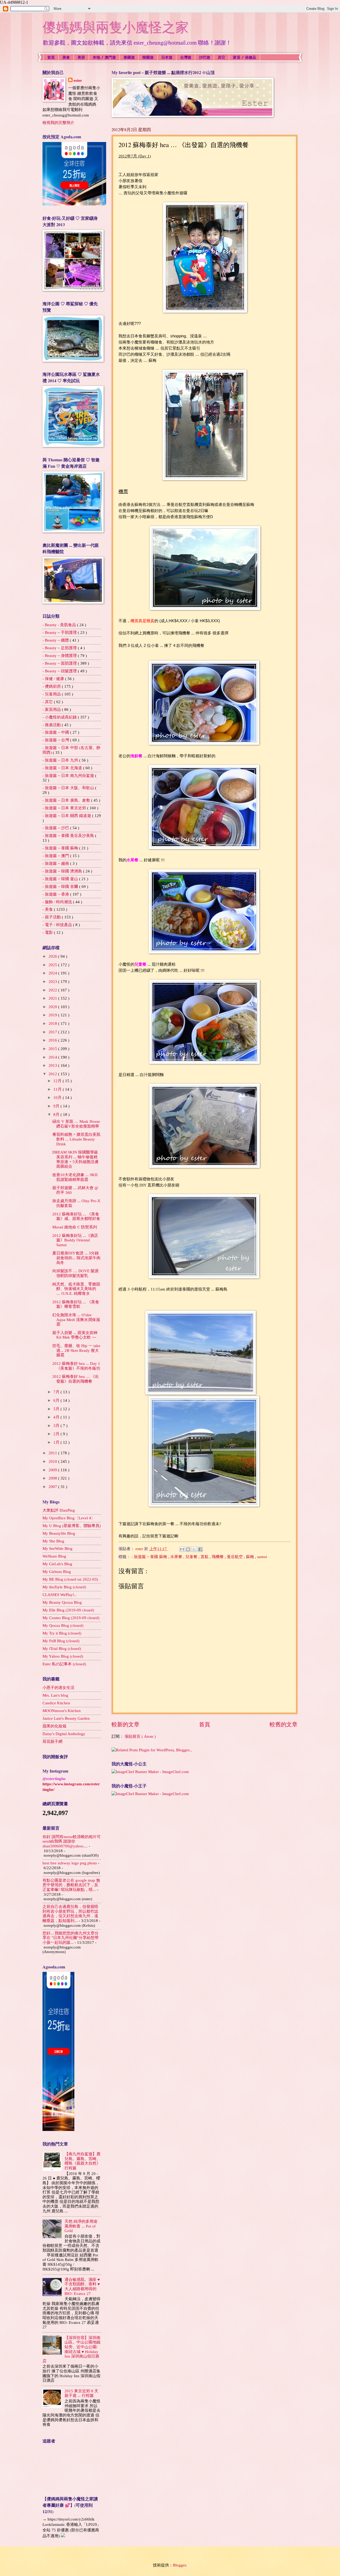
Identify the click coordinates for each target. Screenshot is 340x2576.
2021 (53, 998)
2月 (57, 1434)
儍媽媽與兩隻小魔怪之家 (116, 27)
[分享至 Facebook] (200, 1549)
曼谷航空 (235, 1557)
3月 (57, 1426)
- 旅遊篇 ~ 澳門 (56, 856)
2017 (53, 1032)
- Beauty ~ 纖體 (56, 640)
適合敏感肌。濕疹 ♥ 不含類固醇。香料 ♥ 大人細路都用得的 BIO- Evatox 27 (82, 2287)
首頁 (51, 57)
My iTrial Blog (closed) (62, 1649)
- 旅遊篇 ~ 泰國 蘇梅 (150, 1557)
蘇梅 (250, 1557)
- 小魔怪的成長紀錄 (60, 717)
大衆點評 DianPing (59, 1510)
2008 (53, 1478)
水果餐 (177, 1557)
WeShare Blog (54, 1556)
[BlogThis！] (188, 1549)
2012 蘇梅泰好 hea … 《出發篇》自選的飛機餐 (76, 1379)
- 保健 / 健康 (54, 679)
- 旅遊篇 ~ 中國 (56, 732)
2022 (53, 990)
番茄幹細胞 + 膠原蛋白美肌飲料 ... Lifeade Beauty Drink (76, 1139)
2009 (53, 1470)
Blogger (179, 2565)
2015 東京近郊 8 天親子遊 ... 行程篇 (81, 2393)
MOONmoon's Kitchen (62, 1711)
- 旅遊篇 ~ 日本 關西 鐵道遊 (67, 816)
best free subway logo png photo (70, 1863)
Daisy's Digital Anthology (64, 1734)
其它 (222, 57)
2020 (53, 1007)
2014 (53, 1057)
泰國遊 (129, 57)
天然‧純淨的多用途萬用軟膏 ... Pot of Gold (81, 2226)
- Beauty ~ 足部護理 (60, 648)
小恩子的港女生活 (58, 1688)
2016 (53, 1040)
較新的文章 (126, 1724)
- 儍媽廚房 (52, 686)
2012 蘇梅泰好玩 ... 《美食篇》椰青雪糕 (76, 1304)
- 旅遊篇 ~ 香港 (56, 894)
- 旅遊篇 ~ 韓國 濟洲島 (63, 871)
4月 (57, 1417)
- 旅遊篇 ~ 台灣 (56, 740)
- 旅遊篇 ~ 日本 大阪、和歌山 (69, 788)
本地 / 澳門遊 (104, 57)
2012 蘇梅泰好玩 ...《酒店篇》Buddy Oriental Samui (75, 1240)
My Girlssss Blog (57, 1572)
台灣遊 (186, 57)
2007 (53, 1487)
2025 (53, 965)
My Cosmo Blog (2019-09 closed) (71, 1618)
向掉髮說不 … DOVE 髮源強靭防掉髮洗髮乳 (75, 1273)
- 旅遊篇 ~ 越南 (56, 863)
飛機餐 (218, 1557)
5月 (57, 1409)
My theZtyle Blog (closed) (64, 1587)
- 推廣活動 (52, 725)
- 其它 (48, 702)
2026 (53, 956)
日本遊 (167, 57)
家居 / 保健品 (245, 57)
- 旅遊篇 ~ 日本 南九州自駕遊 (69, 776)
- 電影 (48, 932)
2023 (53, 982)
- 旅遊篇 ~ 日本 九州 (61, 760)
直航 (205, 1557)
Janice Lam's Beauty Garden (66, 1718)
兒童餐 (192, 1557)
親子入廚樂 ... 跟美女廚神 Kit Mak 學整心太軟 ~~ (75, 1335)
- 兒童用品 (52, 694)
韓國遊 (148, 57)
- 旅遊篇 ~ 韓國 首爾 (61, 887)
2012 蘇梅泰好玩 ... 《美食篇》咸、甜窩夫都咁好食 (76, 1216)
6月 (57, 1400)
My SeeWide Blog (58, 1549)
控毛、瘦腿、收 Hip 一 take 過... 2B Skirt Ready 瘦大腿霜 (76, 1350)
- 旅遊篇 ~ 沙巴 (56, 828)
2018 (53, 1023)
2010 (53, 1461)
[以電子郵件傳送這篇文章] (182, 1549)
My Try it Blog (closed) (62, 1633)
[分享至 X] (194, 1549)
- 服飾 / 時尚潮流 (58, 902)
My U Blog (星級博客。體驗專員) (72, 1526)
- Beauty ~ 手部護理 (60, 633)
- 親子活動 (52, 917)
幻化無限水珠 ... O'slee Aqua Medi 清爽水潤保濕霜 (76, 1320)
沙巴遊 (205, 57)
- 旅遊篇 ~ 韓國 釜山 (61, 879)
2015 (53, 1049)
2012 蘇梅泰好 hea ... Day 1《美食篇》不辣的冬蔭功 (76, 1366)
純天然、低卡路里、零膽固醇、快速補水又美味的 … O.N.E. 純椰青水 (76, 1289)
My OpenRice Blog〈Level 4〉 (69, 1518)
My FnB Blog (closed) (61, 1641)
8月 (57, 1115)
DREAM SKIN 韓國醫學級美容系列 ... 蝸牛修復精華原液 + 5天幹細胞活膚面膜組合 (75, 1159)
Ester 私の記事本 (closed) (64, 1664)
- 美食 (48, 909)
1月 (57, 1442)
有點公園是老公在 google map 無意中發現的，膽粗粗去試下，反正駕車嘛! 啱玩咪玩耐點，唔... (71, 1885)
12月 (58, 1081)
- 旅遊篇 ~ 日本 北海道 (63, 768)
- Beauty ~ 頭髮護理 (60, 671)
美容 (81, 57)
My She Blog (53, 1541)
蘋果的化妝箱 (54, 1726)
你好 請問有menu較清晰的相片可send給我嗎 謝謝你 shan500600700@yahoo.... (72, 1841)
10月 (58, 1098)
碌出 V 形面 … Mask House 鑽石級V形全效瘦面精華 (76, 1124)
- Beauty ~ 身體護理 (60, 656)
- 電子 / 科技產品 (58, 925)
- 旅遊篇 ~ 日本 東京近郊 (65, 808)
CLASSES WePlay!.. (59, 1595)
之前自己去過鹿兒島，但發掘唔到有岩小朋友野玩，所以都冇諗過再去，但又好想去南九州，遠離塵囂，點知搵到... (70, 1914)
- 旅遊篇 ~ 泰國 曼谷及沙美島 (69, 836)
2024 (53, 973)
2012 (53, 1074)
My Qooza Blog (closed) (63, 1625)
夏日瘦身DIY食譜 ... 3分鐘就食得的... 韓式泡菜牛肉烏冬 (76, 1258)
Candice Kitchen (56, 1703)
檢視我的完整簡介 (58, 123)
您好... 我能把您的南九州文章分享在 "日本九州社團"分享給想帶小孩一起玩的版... (71, 1938)
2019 (53, 1015)
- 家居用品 (52, 709)
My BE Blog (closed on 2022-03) (70, 1579)
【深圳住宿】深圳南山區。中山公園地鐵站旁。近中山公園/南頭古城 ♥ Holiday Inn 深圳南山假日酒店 (71, 2349)
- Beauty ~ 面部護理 (60, 663)
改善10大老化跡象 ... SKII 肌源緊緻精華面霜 (75, 1177)
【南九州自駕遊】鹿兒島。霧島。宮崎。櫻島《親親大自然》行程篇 (82, 2161)
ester (78, 80)
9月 (57, 1106)
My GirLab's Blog (57, 1564)
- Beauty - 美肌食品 (60, 625)
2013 (53, 1065)
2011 (53, 1453)
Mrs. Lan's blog (55, 1695)
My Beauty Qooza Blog (62, 1602)
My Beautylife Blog (59, 1533)
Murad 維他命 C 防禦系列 (75, 1227)
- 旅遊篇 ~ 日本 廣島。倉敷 (67, 800)
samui (262, 1557)
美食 (66, 57)
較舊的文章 (284, 1724)
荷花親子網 (52, 1741)
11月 (58, 1089)
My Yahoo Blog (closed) (63, 1656)
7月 (57, 1392)
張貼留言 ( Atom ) (140, 1736)
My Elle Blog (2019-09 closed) (68, 1610)
